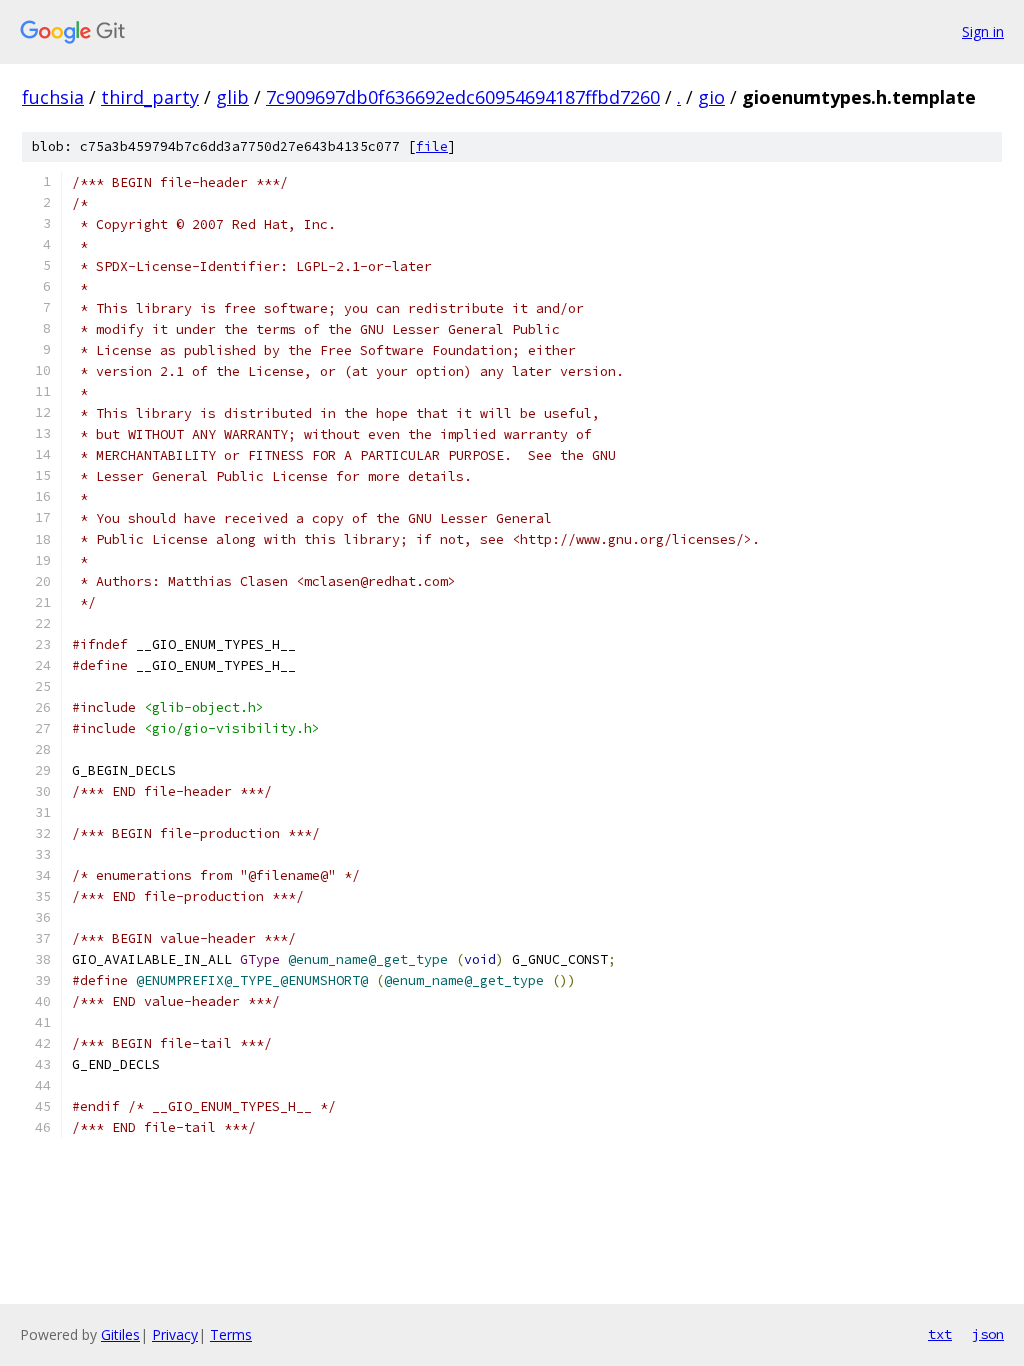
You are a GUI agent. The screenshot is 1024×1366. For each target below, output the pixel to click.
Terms (231, 1334)
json (988, 1334)
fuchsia (53, 97)
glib (232, 97)
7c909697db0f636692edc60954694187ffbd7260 (463, 97)
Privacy (175, 1334)
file (432, 146)
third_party (150, 97)
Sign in (983, 31)
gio (711, 97)
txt (940, 1334)
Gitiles (120, 1334)
